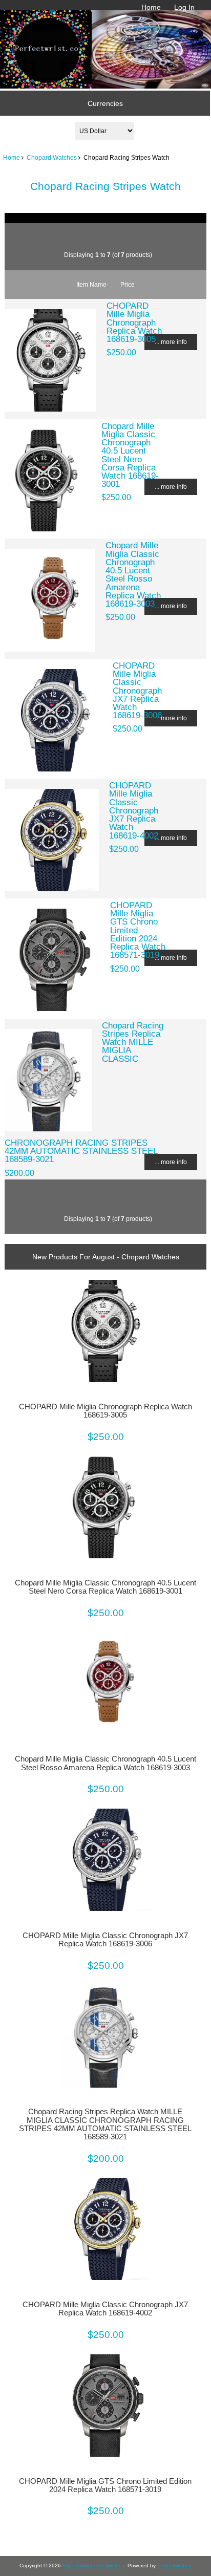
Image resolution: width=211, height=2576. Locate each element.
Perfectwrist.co (174, 2566)
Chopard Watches (52, 157)
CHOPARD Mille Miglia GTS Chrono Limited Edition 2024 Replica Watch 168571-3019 (105, 2485)
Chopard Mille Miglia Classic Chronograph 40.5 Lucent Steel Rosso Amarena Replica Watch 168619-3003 (133, 574)
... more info (171, 342)
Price (128, 284)
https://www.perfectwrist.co (93, 2566)
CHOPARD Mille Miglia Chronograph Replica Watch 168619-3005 (134, 322)
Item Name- (92, 284)
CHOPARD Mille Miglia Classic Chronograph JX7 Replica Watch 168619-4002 (134, 810)
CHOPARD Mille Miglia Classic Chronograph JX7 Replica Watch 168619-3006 (137, 690)
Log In (184, 7)
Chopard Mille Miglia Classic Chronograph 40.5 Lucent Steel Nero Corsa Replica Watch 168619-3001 (130, 455)
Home (151, 7)
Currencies (105, 103)
